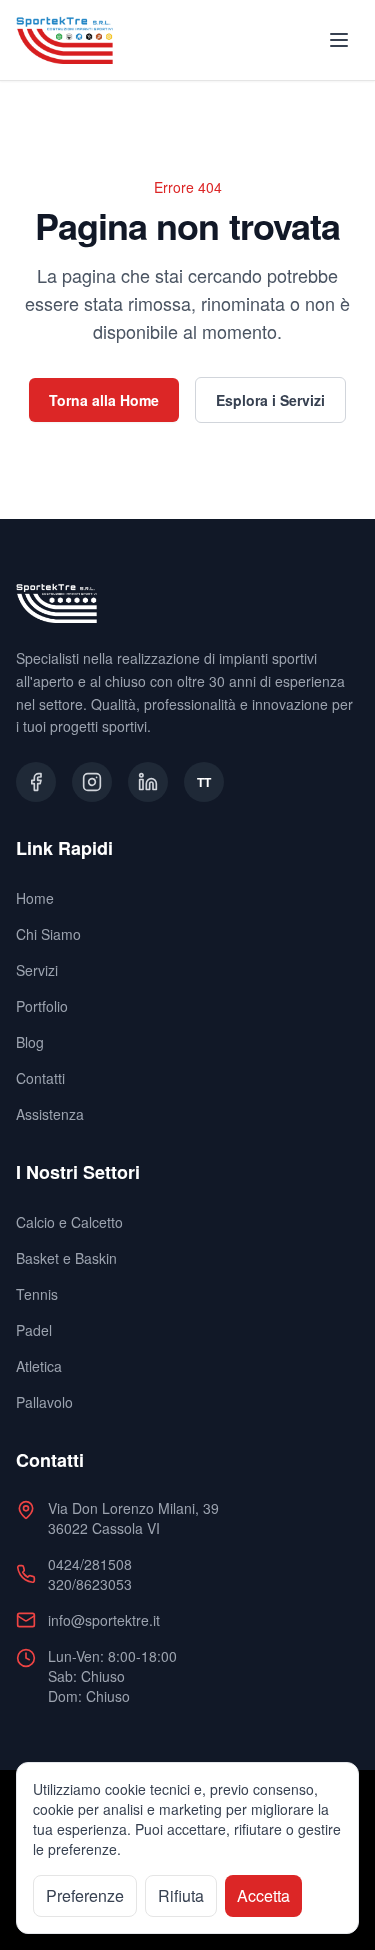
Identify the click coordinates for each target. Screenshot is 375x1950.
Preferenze (85, 1895)
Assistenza (50, 1114)
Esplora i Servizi (270, 400)
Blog (30, 1042)
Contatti (40, 1078)
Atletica (39, 1366)
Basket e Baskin (66, 1258)
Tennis (37, 1294)
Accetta (263, 1895)
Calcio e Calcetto (69, 1222)
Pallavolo (44, 1402)
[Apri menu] (339, 40)
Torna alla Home (104, 400)
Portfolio (42, 1006)
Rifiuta (181, 1895)
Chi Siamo (48, 934)
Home (35, 898)
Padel (34, 1330)
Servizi (37, 970)
